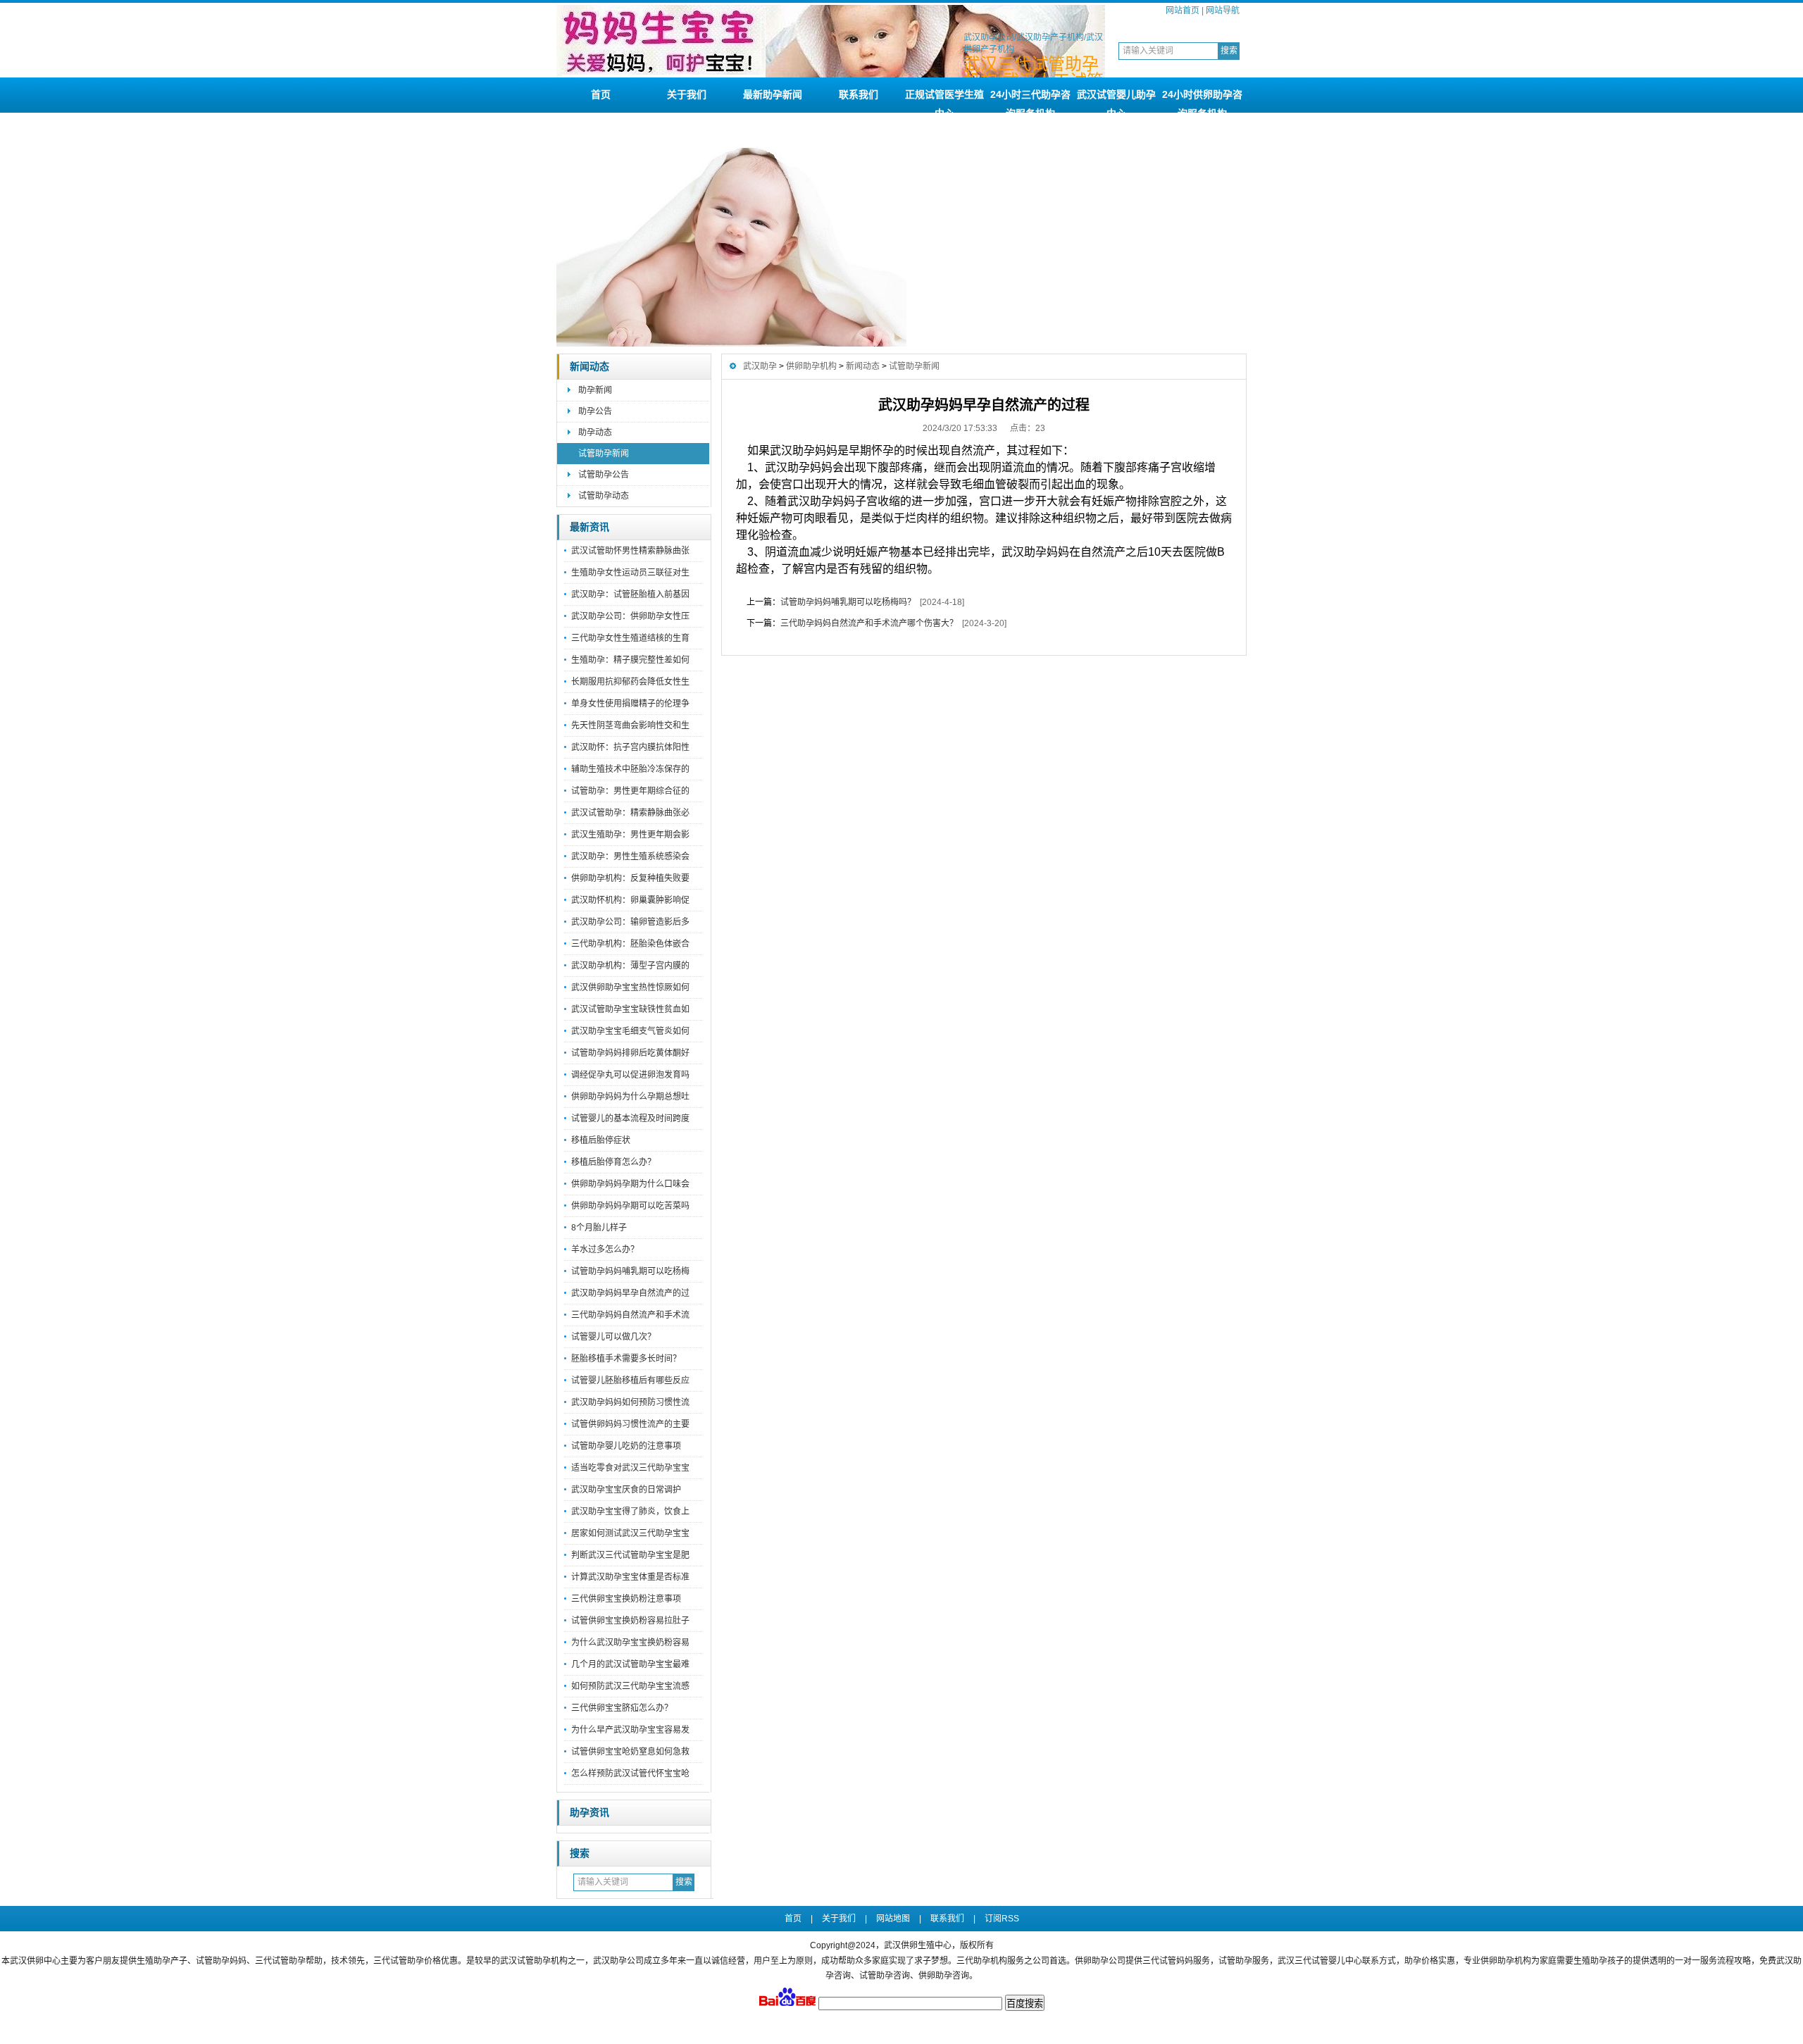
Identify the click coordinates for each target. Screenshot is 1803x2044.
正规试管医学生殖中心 (944, 101)
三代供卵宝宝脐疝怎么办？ (622, 1708)
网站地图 (893, 1919)
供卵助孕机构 (811, 366)
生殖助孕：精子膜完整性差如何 (630, 660)
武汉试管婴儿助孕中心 (1116, 101)
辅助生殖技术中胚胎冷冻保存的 (630, 769)
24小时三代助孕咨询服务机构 (1030, 101)
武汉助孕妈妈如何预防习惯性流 (630, 1402)
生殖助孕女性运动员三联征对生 (630, 573)
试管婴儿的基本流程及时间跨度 (630, 1118)
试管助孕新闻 (604, 454)
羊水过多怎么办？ (605, 1250)
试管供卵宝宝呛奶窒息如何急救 (630, 1752)
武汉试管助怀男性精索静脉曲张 (630, 551)
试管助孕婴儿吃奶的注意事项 (626, 1446)
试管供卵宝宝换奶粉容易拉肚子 (630, 1621)
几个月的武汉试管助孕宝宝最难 (630, 1664)
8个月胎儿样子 (599, 1228)
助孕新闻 (595, 390)
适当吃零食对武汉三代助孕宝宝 (630, 1468)
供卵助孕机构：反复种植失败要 (630, 878)
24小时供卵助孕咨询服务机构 (1202, 101)
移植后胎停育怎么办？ (613, 1162)
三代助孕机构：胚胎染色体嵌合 (630, 944)
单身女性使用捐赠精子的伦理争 (630, 704)
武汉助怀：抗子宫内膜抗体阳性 (630, 747)
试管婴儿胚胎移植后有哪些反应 (630, 1381)
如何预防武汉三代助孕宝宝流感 (630, 1686)
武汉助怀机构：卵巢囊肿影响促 (630, 900)
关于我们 (687, 94)
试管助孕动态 (604, 496)
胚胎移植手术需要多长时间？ (626, 1359)
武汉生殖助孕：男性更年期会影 (630, 835)
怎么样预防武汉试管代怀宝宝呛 (630, 1774)
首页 (601, 94)
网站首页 (1183, 11)
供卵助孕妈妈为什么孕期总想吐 (630, 1097)
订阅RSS (1002, 1919)
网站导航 (1223, 11)
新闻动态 (589, 367)
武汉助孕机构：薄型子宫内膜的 (630, 966)
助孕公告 (595, 411)
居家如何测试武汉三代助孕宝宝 (630, 1533)
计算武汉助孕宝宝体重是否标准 (630, 1577)
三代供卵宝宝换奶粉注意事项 (626, 1599)
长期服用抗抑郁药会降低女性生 (630, 682)
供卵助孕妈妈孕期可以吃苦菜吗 (630, 1206)
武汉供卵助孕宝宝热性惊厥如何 (630, 987)
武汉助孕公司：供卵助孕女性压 (630, 616)
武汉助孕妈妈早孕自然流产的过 (630, 1293)
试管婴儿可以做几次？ (613, 1337)
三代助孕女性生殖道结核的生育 (630, 638)
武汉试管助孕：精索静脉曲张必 (630, 813)
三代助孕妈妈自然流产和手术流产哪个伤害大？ (869, 623)
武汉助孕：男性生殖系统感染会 (630, 856)
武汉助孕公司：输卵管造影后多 (630, 922)
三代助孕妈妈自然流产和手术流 (630, 1315)
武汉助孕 (760, 366)
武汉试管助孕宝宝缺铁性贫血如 (630, 1009)
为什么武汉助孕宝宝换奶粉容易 (630, 1643)
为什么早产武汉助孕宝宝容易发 (630, 1730)
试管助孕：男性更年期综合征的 (630, 791)
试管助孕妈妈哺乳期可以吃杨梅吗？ (848, 602)
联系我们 (859, 94)
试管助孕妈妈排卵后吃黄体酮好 (630, 1053)
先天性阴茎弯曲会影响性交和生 (630, 725)
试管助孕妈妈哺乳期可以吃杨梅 (630, 1271)
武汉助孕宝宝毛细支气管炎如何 (630, 1031)
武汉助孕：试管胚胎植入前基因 (630, 594)
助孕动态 (595, 432)
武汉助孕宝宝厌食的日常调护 (626, 1490)
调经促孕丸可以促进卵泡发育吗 (630, 1075)
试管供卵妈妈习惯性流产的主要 (630, 1424)
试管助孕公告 (604, 475)
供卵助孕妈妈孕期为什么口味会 (630, 1184)
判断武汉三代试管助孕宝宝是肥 (630, 1555)
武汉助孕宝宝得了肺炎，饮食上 (630, 1512)
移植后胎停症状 (601, 1140)
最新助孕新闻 (773, 94)
